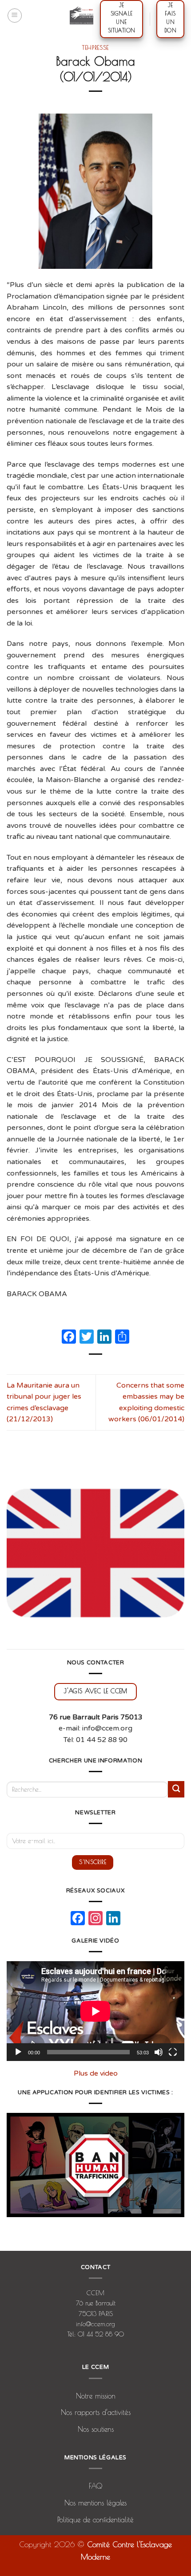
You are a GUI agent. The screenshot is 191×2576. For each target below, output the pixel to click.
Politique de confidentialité (95, 2520)
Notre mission (96, 2396)
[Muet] (159, 2052)
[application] (95, 2011)
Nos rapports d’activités (96, 2412)
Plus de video (96, 2073)
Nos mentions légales (95, 2503)
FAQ (95, 2486)
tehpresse (95, 47)
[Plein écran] (173, 2052)
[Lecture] (18, 2052)
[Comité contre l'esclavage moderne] (82, 16)
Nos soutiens (96, 2429)
